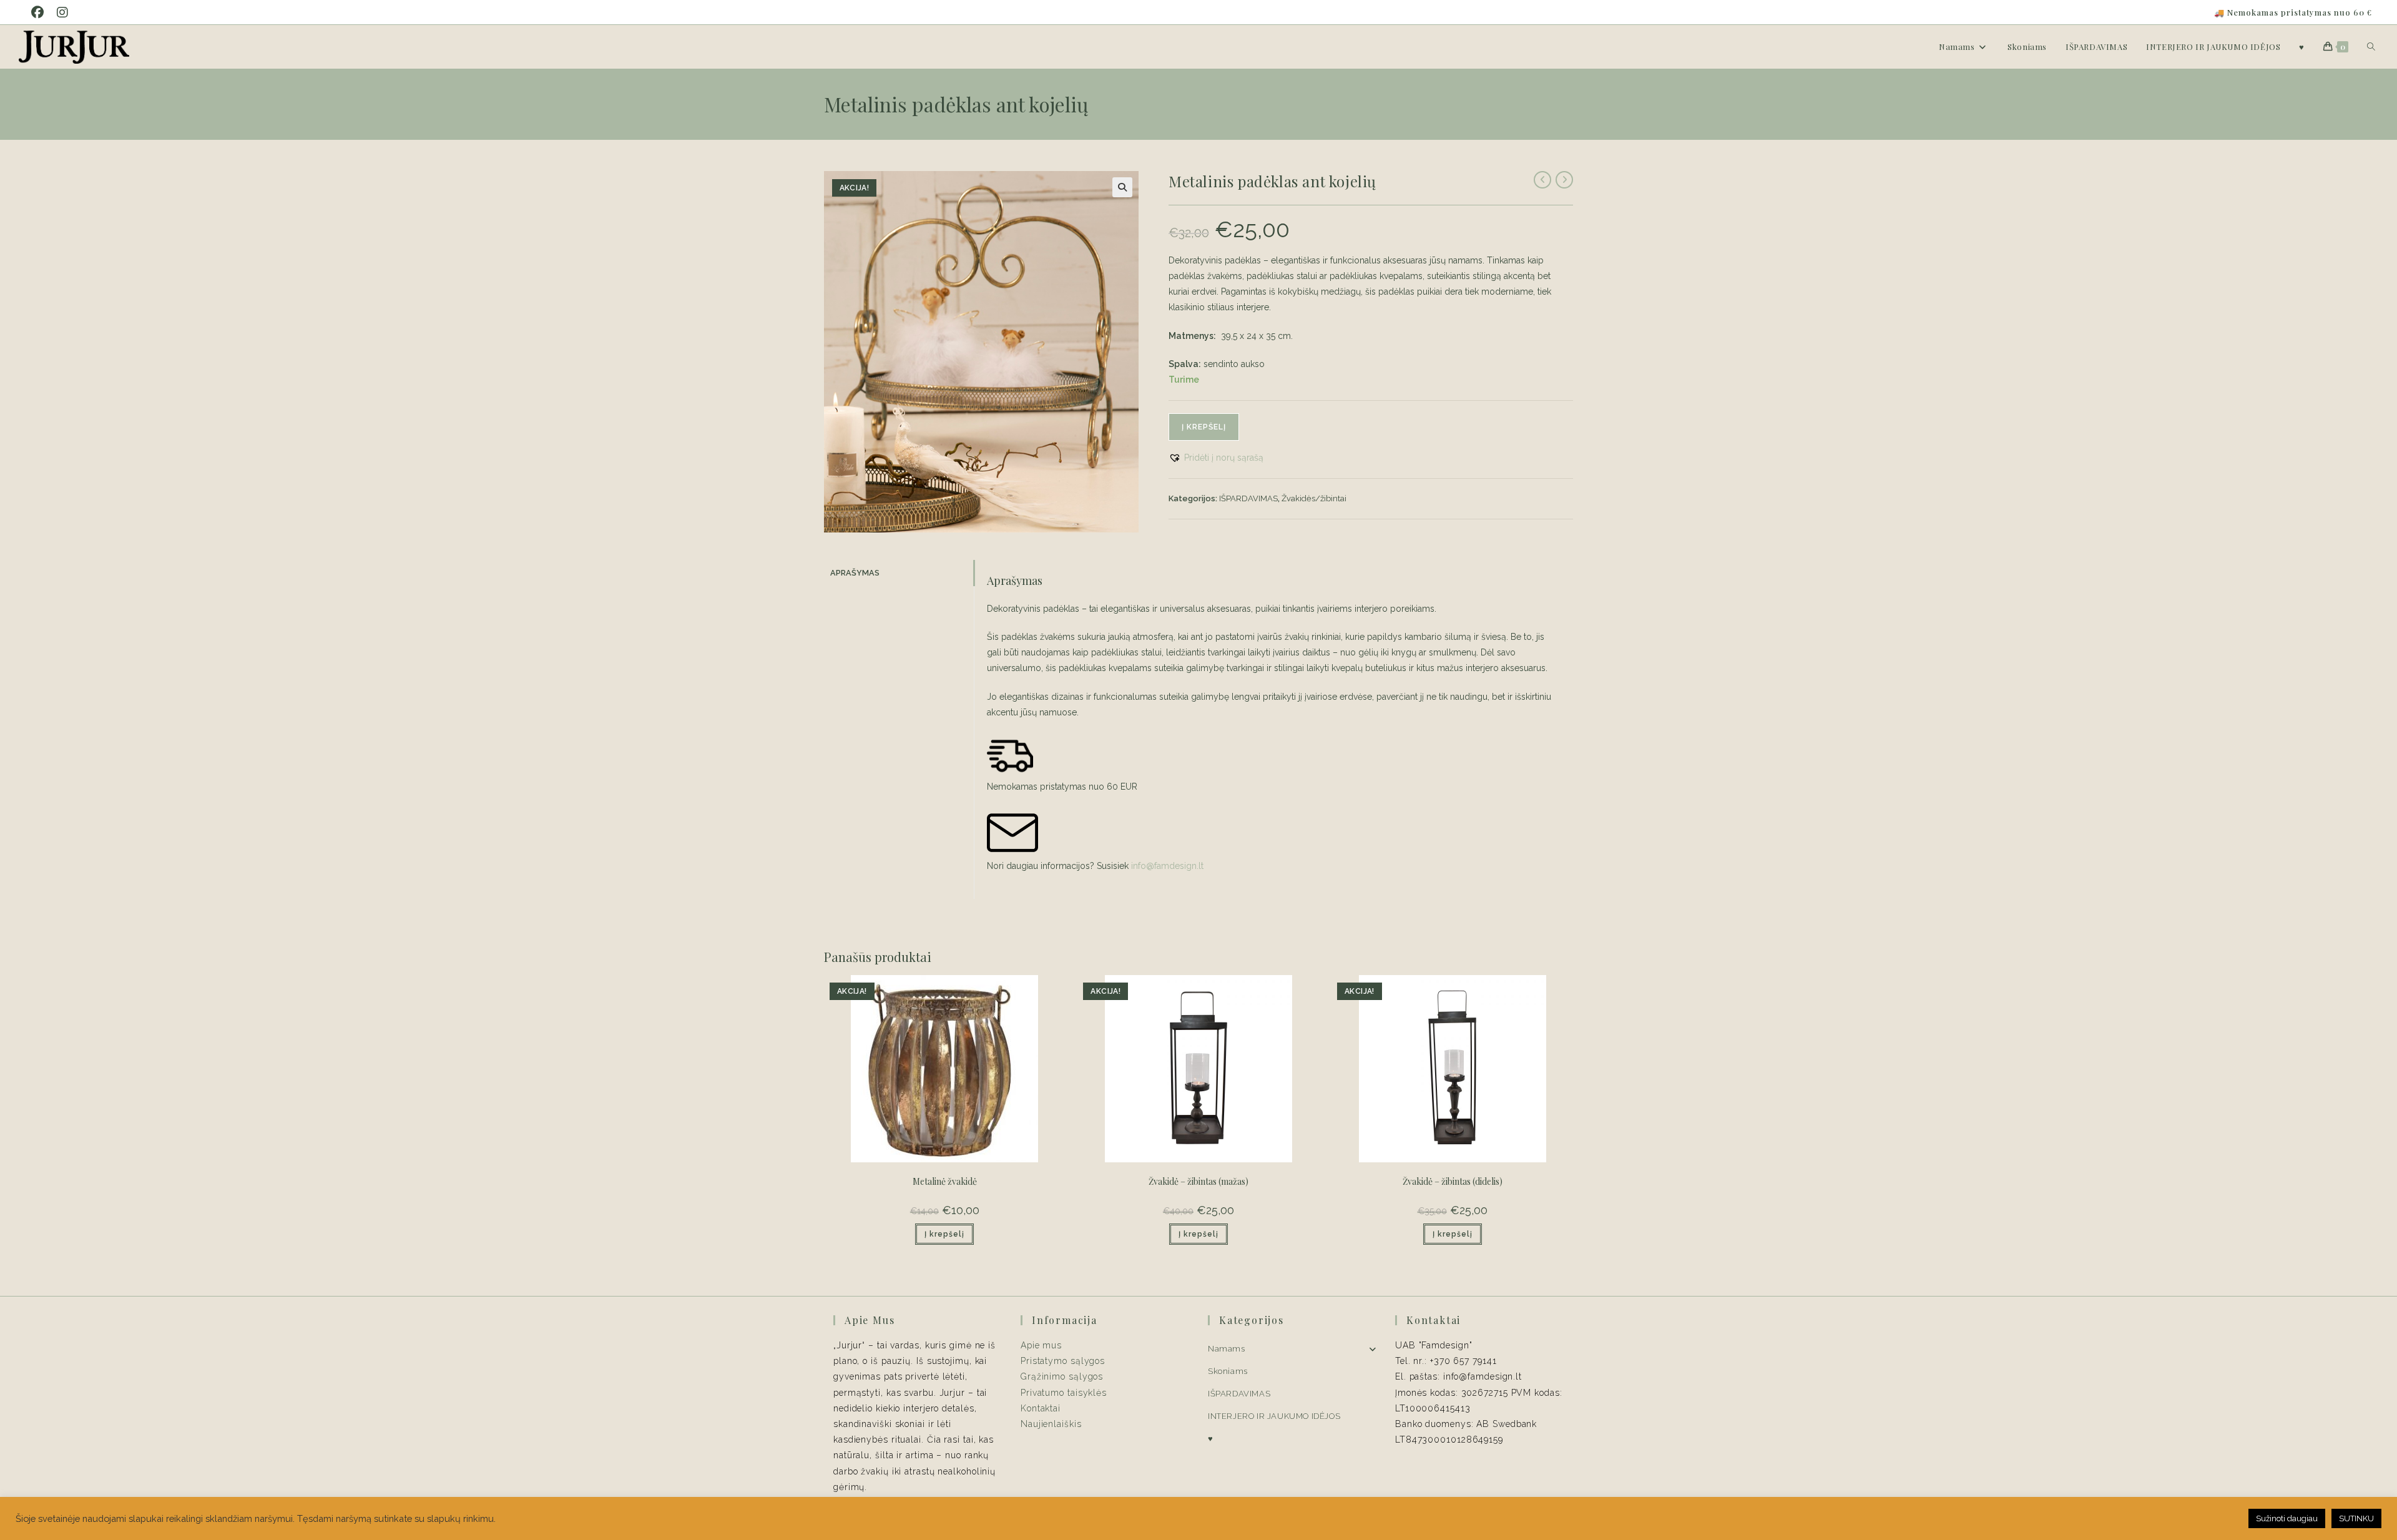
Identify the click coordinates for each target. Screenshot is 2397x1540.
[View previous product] (1542, 180)
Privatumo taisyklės (1064, 1393)
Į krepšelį (1204, 427)
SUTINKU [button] (2356, 1518)
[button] (1122, 187)
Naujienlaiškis (1051, 1424)
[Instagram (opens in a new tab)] (65, 12)
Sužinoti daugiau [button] (2287, 1518)
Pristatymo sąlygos (1063, 1361)
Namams (1227, 1349)
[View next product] (1564, 180)
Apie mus (1041, 1345)
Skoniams (1228, 1371)
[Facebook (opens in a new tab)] (42, 12)
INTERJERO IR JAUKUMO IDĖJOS (1274, 1416)
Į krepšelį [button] (944, 1234)
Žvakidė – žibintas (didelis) (1453, 1181)
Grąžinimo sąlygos (1062, 1376)
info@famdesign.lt (1167, 866)
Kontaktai (1041, 1408)
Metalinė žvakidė (945, 1181)
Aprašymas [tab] (855, 573)
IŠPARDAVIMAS (1248, 498)
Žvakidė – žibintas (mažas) (1198, 1181)
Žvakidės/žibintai (1314, 498)
